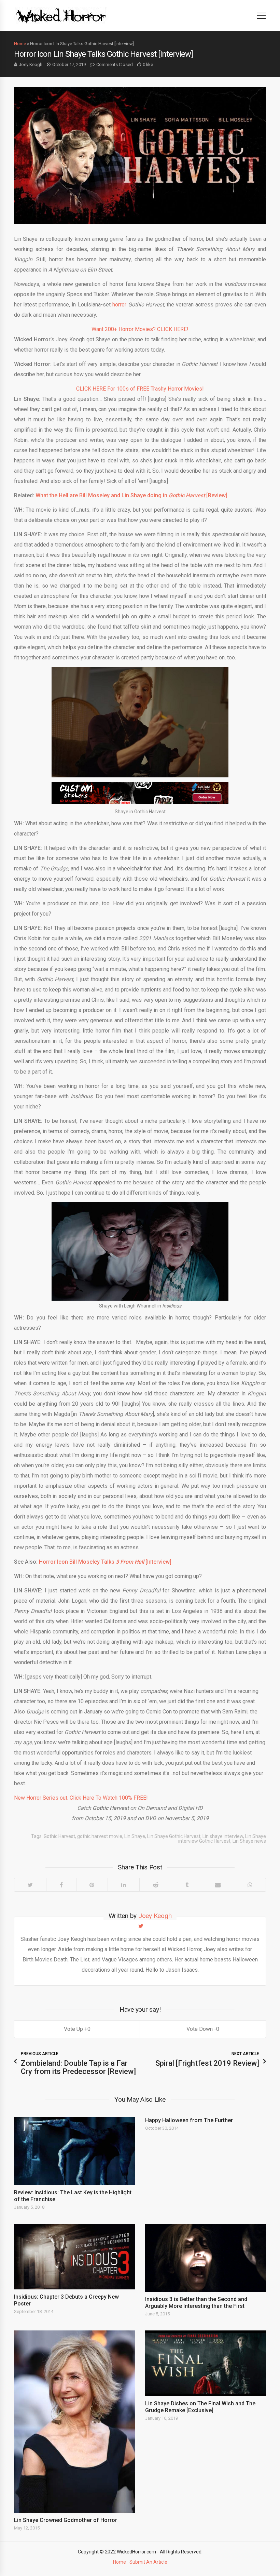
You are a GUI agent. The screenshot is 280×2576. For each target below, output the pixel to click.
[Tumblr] (187, 1885)
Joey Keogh (31, 64)
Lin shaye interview (223, 1836)
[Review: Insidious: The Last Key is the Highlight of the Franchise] (74, 2151)
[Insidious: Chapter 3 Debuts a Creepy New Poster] (74, 2257)
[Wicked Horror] (61, 15)
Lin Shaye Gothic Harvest (174, 1836)
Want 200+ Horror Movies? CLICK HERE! (140, 329)
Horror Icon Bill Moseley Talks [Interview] (105, 1562)
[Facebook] (61, 1885)
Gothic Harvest (59, 1836)
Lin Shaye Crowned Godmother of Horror (66, 2520)
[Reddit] (156, 1885)
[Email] (218, 1885)
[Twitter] (30, 1885)
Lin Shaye (135, 1836)
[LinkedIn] (123, 1885)
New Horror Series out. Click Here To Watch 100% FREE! (81, 1798)
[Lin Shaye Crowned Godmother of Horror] (74, 2422)
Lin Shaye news (249, 1841)
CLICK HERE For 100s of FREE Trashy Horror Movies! (140, 389)
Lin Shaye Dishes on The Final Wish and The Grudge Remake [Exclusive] (200, 2407)
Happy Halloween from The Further (189, 2120)
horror (119, 305)
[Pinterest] (92, 1885)
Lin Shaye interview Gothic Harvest (222, 1839)
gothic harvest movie (100, 1836)
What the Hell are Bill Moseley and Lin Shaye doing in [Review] (131, 495)
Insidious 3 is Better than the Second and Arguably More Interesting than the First (196, 2303)
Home (20, 44)
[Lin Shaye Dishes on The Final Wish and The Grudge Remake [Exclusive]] (206, 2363)
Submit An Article (148, 2562)
